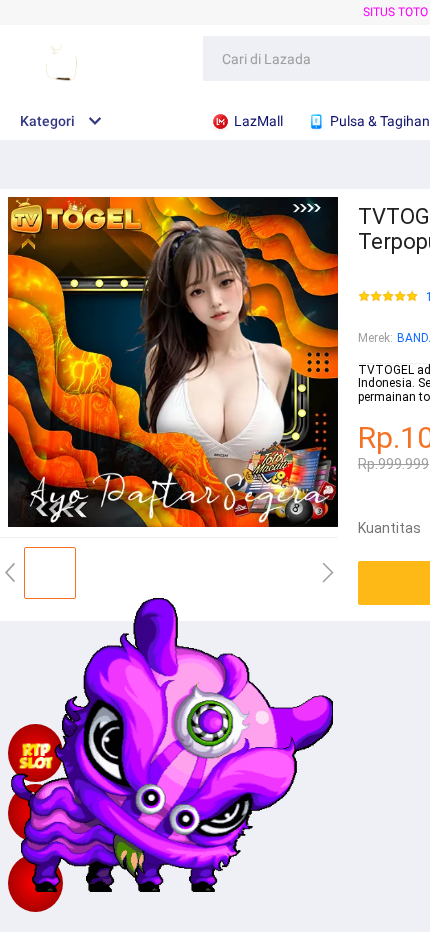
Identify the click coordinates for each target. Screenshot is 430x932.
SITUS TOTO (395, 12)
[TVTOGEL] (35, 883)
